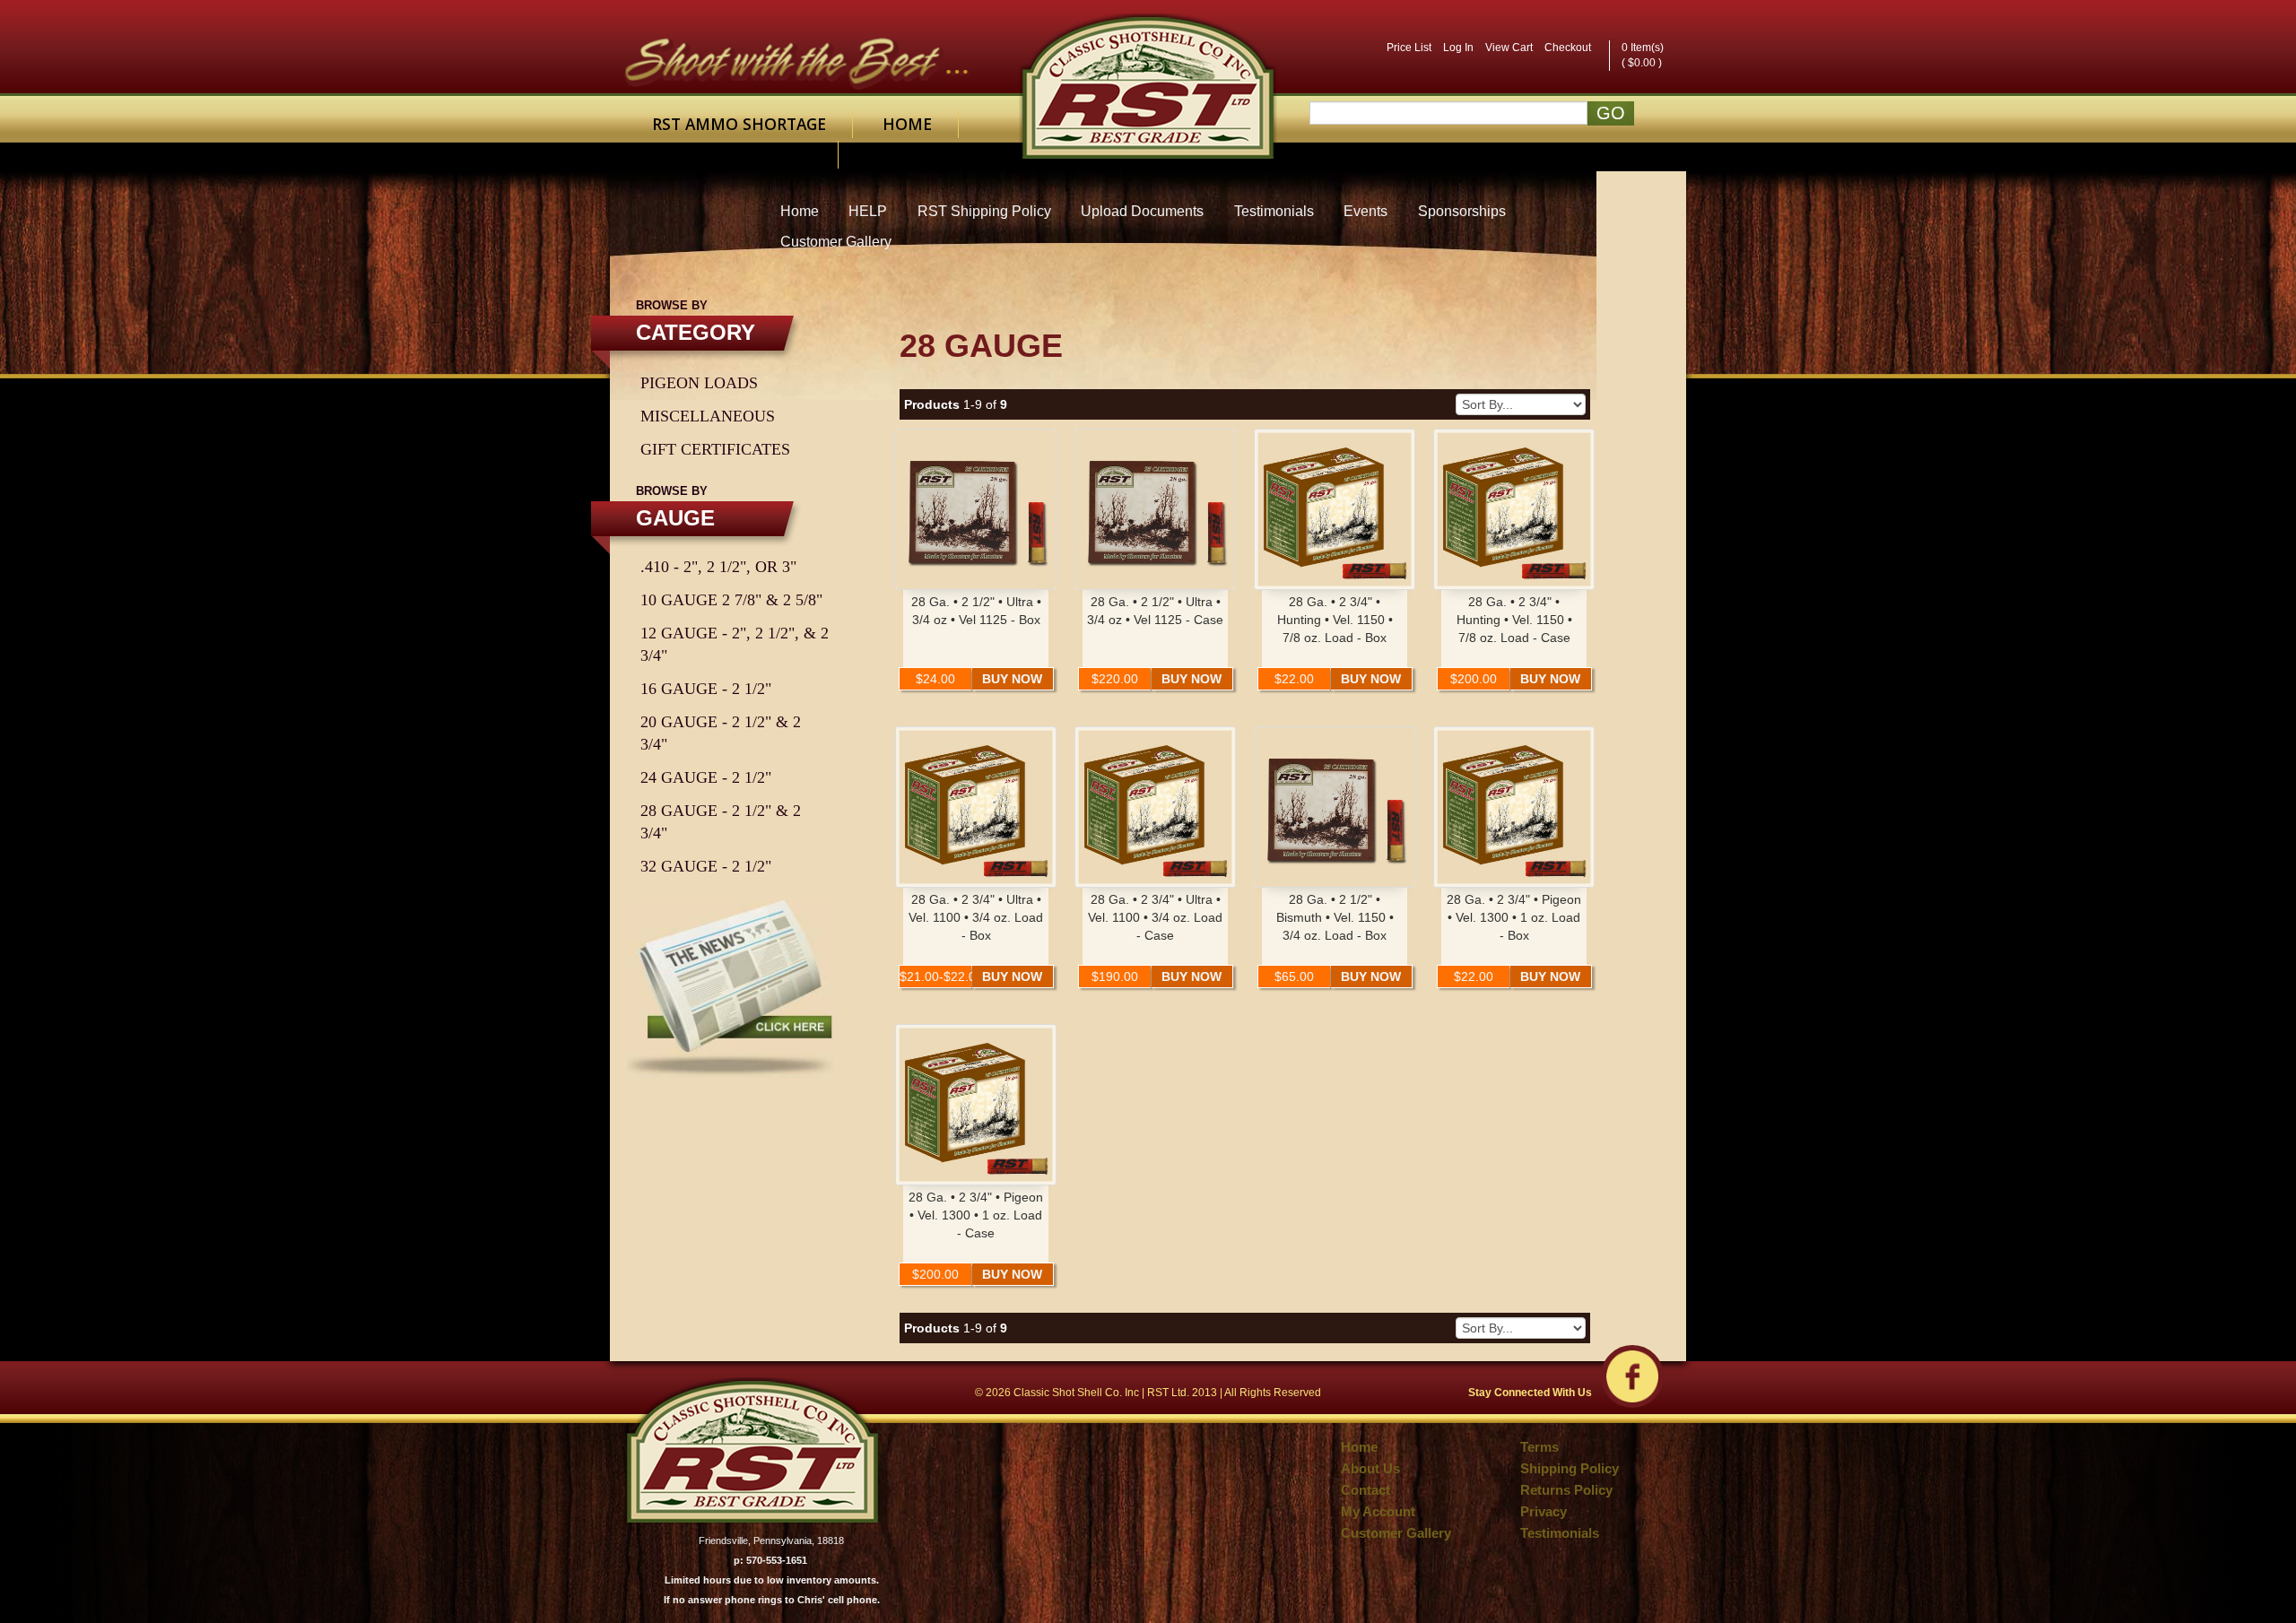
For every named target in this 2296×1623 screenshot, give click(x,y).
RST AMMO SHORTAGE (739, 124)
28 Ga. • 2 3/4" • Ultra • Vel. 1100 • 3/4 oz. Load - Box (976, 917)
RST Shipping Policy (984, 211)
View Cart (1509, 48)
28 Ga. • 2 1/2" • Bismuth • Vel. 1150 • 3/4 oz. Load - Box (1335, 917)
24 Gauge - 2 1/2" (706, 777)
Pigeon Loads (699, 383)
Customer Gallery (836, 242)
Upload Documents (1142, 211)
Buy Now (1012, 679)
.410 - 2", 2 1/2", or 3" (718, 567)
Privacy (1544, 1512)
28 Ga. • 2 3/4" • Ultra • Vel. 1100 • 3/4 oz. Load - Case (1155, 917)
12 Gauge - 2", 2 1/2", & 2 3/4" (735, 644)
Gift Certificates (715, 449)
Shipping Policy (1570, 1469)
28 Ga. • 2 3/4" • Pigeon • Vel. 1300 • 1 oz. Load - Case (976, 1215)
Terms (1539, 1447)
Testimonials (1274, 211)
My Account (1378, 1512)
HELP (868, 211)
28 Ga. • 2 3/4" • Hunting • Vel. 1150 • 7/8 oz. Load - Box (1335, 620)
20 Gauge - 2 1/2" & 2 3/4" (721, 733)
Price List (1409, 48)
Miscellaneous (708, 416)
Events (1365, 211)
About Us (1370, 1469)
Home (907, 124)
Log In (1458, 48)
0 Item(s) (1643, 48)
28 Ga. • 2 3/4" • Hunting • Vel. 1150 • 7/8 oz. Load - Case (1514, 620)
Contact (774, 154)
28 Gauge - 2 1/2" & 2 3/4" (721, 822)
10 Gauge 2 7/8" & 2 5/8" (731, 600)
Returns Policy (1566, 1490)
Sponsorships (1462, 211)
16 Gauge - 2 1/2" (706, 689)
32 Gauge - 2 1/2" (706, 866)
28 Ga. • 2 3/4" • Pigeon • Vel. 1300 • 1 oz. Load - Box (1514, 917)
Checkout (1568, 48)
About (680, 154)
